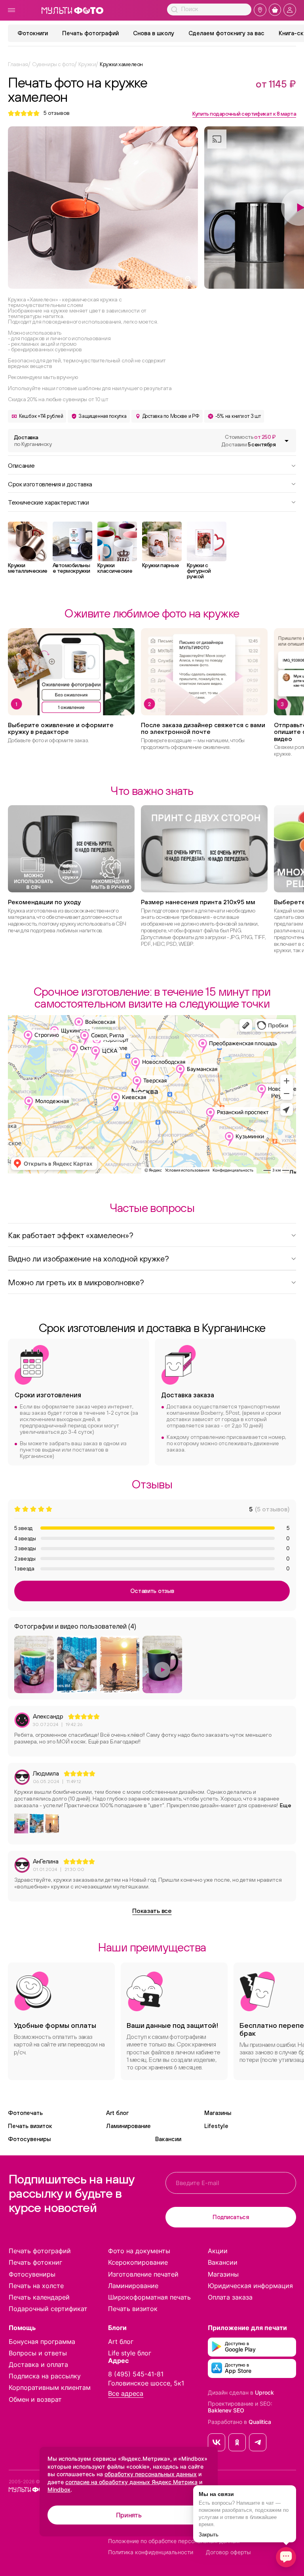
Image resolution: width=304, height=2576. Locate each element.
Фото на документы (139, 2251)
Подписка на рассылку (45, 2376)
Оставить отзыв (152, 1591)
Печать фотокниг (35, 2262)
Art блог (117, 2113)
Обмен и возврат (35, 2399)
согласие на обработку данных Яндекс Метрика (131, 2482)
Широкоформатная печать (149, 2297)
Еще (286, 1805)
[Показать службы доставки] (287, 441)
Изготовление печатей (143, 2274)
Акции (218, 2251)
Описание (21, 465)
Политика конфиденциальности (151, 2552)
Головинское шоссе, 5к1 (146, 2383)
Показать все (152, 1911)
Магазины (218, 2113)
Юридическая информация (250, 2286)
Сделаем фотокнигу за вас (226, 33)
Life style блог (130, 2353)
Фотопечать (25, 2113)
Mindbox (59, 2489)
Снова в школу (154, 33)
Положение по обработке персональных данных (174, 2541)
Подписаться (231, 2217)
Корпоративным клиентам (50, 2387)
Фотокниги (33, 33)
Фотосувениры (29, 2139)
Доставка (33, 441)
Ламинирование (128, 2126)
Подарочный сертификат (48, 2309)
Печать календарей (39, 2297)
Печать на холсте (36, 2286)
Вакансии (168, 2139)
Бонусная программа (42, 2342)
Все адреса (126, 2394)
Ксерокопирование (138, 2262)
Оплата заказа (230, 2297)
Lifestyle (216, 2126)
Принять (129, 2515)
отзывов (57, 113)
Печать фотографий (90, 33)
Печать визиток (30, 2126)
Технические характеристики (48, 502)
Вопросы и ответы (38, 2353)
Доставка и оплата (38, 2365)
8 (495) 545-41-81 (136, 2374)
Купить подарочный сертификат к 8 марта (244, 114)
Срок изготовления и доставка (50, 484)
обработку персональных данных (151, 2474)
